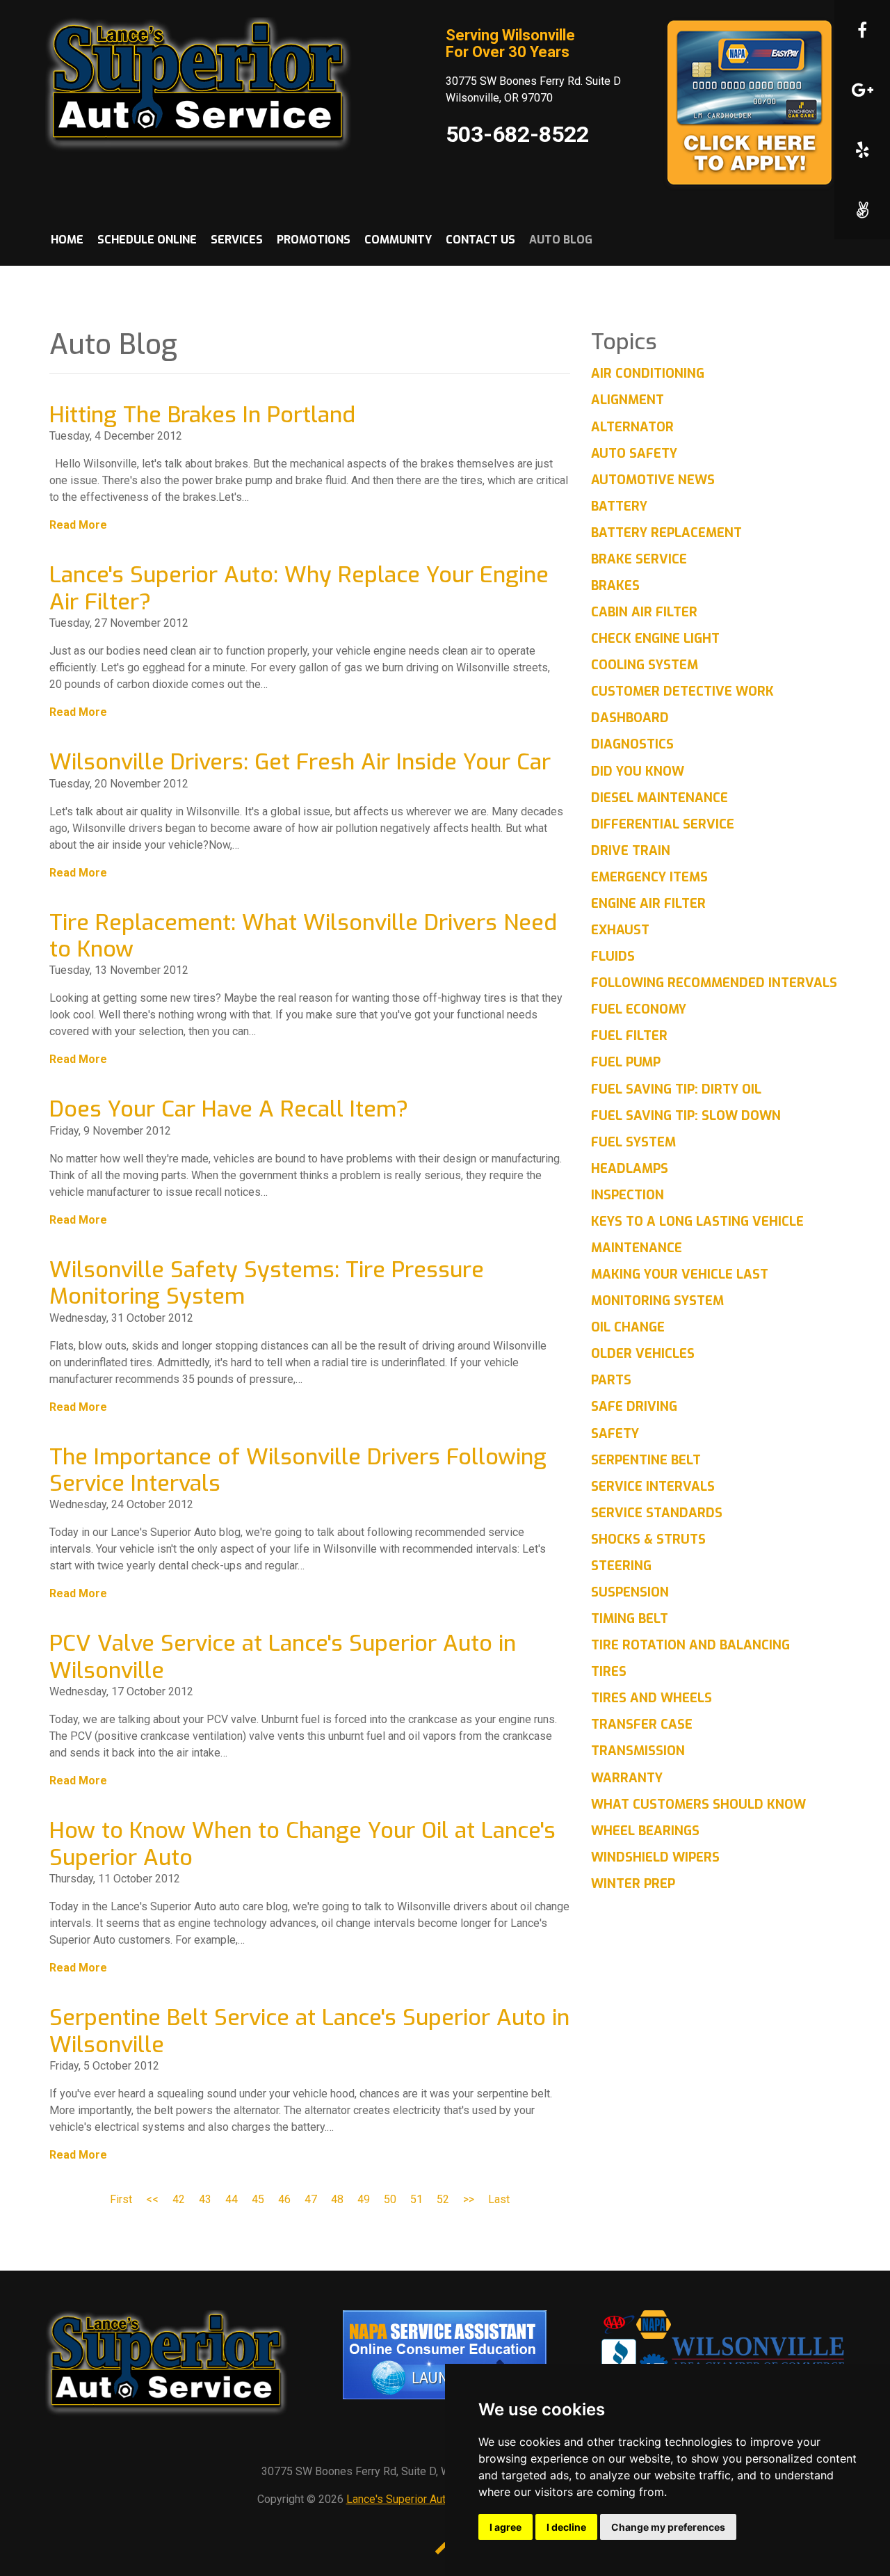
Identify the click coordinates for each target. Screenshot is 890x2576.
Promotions (314, 240)
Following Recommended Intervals (714, 983)
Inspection (628, 1195)
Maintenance (637, 1248)
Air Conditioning (648, 374)
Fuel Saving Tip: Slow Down (686, 1116)
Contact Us (480, 240)
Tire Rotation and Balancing (690, 1645)
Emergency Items (649, 877)
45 (258, 2199)
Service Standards (657, 1513)
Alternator (632, 427)
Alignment (628, 400)
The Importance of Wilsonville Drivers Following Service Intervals (298, 1470)
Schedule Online (147, 240)
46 (284, 2199)
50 (390, 2199)
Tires (609, 1672)
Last (499, 2199)
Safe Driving (634, 1407)
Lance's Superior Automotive (416, 2499)
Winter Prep (633, 1884)
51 (416, 2199)
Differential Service (663, 824)
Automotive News (653, 480)
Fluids (613, 957)
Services (237, 240)
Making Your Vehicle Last (680, 1274)
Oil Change (628, 1327)
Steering (621, 1566)
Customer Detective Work (682, 691)
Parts (611, 1380)
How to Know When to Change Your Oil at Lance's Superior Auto (302, 1843)
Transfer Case (642, 1725)
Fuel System (633, 1142)
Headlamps (630, 1169)
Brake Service (639, 559)
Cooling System (645, 665)
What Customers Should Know (698, 1805)
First (121, 2199)
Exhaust (620, 930)
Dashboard (630, 718)
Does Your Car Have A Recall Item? (229, 1109)
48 (337, 2199)
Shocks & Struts (648, 1539)
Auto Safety (634, 454)
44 (232, 2199)
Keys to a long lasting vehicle (697, 1222)
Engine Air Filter (648, 904)
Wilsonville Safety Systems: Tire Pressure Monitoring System (267, 1283)
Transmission (638, 1751)
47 (311, 2199)
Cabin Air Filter (644, 612)
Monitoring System (657, 1301)
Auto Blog (561, 240)
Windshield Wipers (655, 1857)
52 (443, 2199)
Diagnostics (632, 744)
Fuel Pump (626, 1062)
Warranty (627, 1778)
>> (469, 2199)
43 (205, 2199)
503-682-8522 (517, 134)
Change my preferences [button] (668, 2527)
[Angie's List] (862, 209)
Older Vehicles (643, 1354)
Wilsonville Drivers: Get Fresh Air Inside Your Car (300, 762)
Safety (615, 1434)
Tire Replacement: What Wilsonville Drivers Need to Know (303, 936)
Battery (619, 506)
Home (67, 240)
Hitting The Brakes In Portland (202, 415)
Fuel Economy (639, 1009)
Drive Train (631, 851)
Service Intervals (653, 1487)
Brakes (615, 586)
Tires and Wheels (652, 1698)
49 (364, 2199)
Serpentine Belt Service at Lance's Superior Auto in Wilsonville (309, 2031)
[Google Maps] (862, 90)
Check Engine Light (655, 639)
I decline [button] (566, 2527)
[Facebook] (862, 30)
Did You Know (638, 771)
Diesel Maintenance (660, 798)
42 (179, 2199)
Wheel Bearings (645, 1831)
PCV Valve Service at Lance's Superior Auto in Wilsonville (283, 1656)
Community (398, 240)
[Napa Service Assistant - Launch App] (445, 2354)
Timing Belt (630, 1619)
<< (152, 2199)
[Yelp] (862, 150)
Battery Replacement (666, 533)
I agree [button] (505, 2527)
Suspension (630, 1592)
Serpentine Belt (646, 1460)
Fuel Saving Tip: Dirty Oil (676, 1089)
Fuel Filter (629, 1036)
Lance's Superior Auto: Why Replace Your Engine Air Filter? (299, 588)
